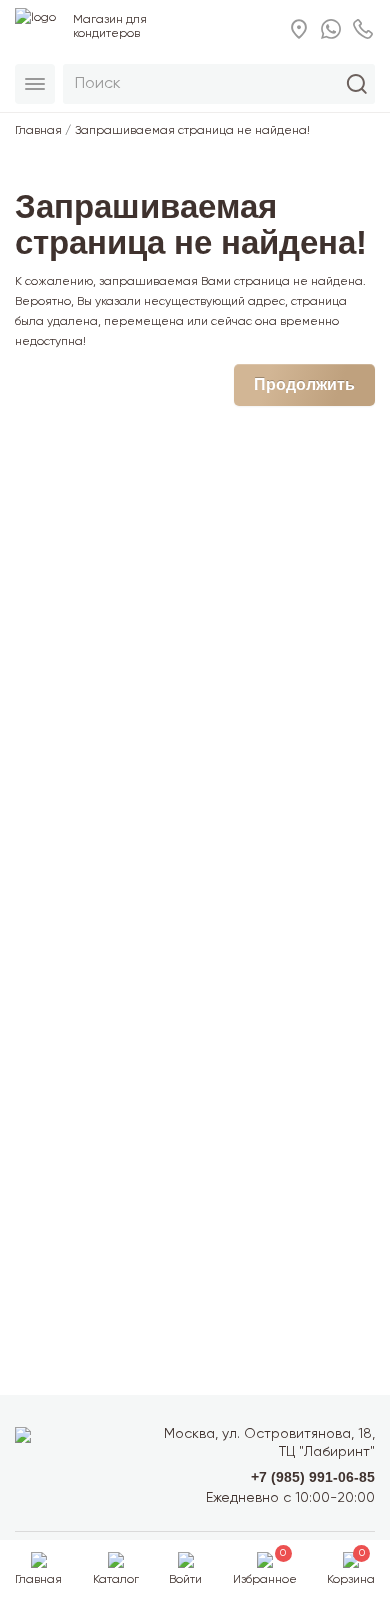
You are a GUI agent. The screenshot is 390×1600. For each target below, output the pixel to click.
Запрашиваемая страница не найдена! (192, 131)
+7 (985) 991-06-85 (313, 1477)
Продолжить (304, 384)
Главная (38, 131)
